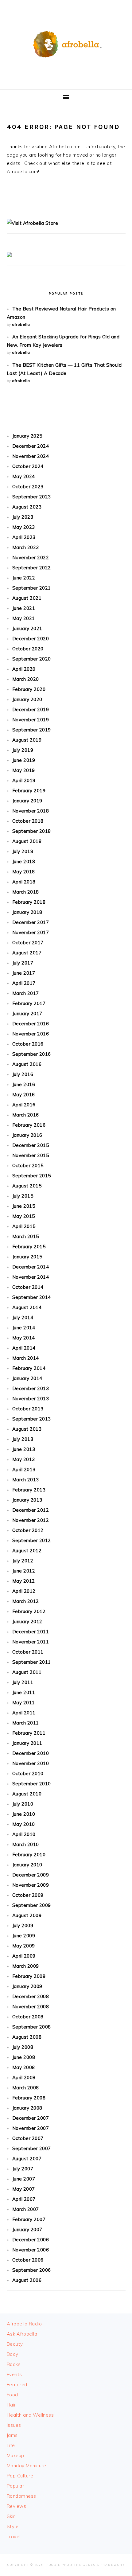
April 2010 (24, 1834)
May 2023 (24, 527)
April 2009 (24, 1956)
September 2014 (32, 1297)
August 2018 (27, 841)
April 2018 (24, 882)
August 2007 (27, 2159)
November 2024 (31, 456)
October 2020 (28, 649)
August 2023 (27, 507)
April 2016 (24, 1105)
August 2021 (27, 598)
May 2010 (24, 1824)
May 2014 (24, 1338)
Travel (14, 2537)
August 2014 (27, 1307)
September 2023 (32, 497)
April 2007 (24, 2199)
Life (11, 2445)
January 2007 (27, 2229)
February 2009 (29, 1976)
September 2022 (32, 568)
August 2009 (27, 1915)
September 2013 (32, 1419)
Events (14, 2374)
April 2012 (24, 1591)
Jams (12, 2435)
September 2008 (32, 2027)
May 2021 (24, 618)
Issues (14, 2425)
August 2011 (27, 1672)
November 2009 (31, 1885)
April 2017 (24, 983)
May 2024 (24, 476)
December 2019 (31, 709)
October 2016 (28, 1044)
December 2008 (31, 1996)
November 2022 (31, 557)
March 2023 (26, 547)
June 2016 (24, 1084)
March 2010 (26, 1844)
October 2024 (28, 466)
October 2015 (28, 1165)
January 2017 (27, 1013)
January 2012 (27, 1621)
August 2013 (27, 1429)
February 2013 (29, 1490)
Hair (11, 2405)
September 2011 (32, 1662)
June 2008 (24, 2057)
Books (14, 2364)
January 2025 (27, 436)
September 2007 (32, 2148)
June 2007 (24, 2179)
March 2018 (26, 892)
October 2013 (28, 1409)
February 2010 (29, 1855)
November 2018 (31, 811)
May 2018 (24, 872)
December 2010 (31, 1753)
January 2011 (27, 1743)
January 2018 (27, 912)
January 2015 (27, 1257)
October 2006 (28, 2260)
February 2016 (29, 1125)
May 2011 (24, 1703)
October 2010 (28, 1773)
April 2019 (24, 780)
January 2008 (27, 2108)
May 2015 (24, 1216)
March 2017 (26, 993)
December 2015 (31, 1145)
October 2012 (28, 1530)
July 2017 (23, 963)
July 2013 (23, 1439)
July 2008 (23, 2047)
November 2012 (31, 1520)
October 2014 (28, 1287)
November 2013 (31, 1399)
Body (13, 2354)
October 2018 (28, 821)
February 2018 (29, 902)
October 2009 (28, 1895)
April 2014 (24, 1348)
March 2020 (26, 679)
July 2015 (23, 1196)
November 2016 (31, 1034)
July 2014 (23, 1317)
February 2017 (29, 1003)
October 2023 (28, 487)
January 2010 (27, 1865)
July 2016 (23, 1074)
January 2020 (27, 699)
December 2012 (31, 1510)
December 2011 (31, 1632)
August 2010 (27, 1794)
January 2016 (27, 1135)
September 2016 (32, 1054)
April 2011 (24, 1713)
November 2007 (31, 2128)
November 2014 (31, 1277)
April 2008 (24, 2077)
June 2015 (24, 1206)
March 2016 (26, 1115)
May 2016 (24, 1095)
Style (13, 2526)
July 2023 (23, 517)
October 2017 (28, 943)
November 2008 (31, 2007)
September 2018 (32, 831)
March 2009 (26, 1966)
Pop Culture (20, 2476)
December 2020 (31, 639)
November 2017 (31, 932)
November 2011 (31, 1642)
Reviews (17, 2506)
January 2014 (27, 1378)
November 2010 (31, 1763)
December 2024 (31, 446)
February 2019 (29, 791)
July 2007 (23, 2169)
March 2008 (26, 2088)
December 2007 (31, 2118)
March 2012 (26, 1601)
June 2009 (24, 1936)
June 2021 (24, 608)
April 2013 (24, 1469)
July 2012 (23, 1561)
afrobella (21, 324)
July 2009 (23, 1925)
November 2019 (31, 720)
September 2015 (32, 1176)
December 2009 (31, 1875)
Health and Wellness (30, 2415)
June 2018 (24, 861)
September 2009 (32, 1905)
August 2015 (27, 1186)
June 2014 (24, 1328)
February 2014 (29, 1368)
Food (12, 2395)
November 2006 (31, 2250)
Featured (17, 2385)
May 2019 (24, 770)
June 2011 (24, 1692)
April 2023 (24, 537)
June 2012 (24, 1571)
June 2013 (24, 1449)
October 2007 (28, 2138)
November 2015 (31, 1155)
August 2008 (27, 2037)
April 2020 (24, 669)
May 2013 (24, 1459)
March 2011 (26, 1723)
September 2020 (32, 659)
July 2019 (23, 750)
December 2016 (31, 1024)
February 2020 (29, 689)
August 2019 (27, 740)
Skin (11, 2516)
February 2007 (29, 2219)
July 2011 (23, 1682)
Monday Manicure (27, 2466)
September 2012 (32, 1540)
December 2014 (31, 1267)
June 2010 (24, 1814)
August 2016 (27, 1064)
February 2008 (29, 2098)
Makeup (16, 2455)
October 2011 (28, 1652)
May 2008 (24, 2067)
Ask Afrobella (22, 2334)
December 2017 (31, 922)
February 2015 (29, 1247)
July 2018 (23, 851)
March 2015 (26, 1236)
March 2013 (26, 1480)
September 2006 (32, 2270)
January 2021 (27, 628)
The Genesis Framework (99, 2565)
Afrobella (66, 43)
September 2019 (32, 730)
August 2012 (27, 1551)
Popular (16, 2486)
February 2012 (29, 1611)
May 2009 (24, 1946)
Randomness (21, 2496)
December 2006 (31, 2240)
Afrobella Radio (24, 2324)
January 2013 (27, 1500)
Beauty (15, 2344)
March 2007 (26, 2209)
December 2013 (31, 1388)
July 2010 (23, 1804)
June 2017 (24, 973)
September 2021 (32, 588)
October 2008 (28, 2017)
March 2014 (26, 1358)
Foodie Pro (58, 2565)
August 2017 (27, 953)
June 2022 (24, 578)
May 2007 (24, 2189)
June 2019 (24, 760)
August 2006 (27, 2280)
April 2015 (24, 1226)
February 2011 (29, 1733)
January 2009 (27, 1986)
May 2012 (24, 1581)
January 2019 (27, 801)
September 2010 (32, 1784)
